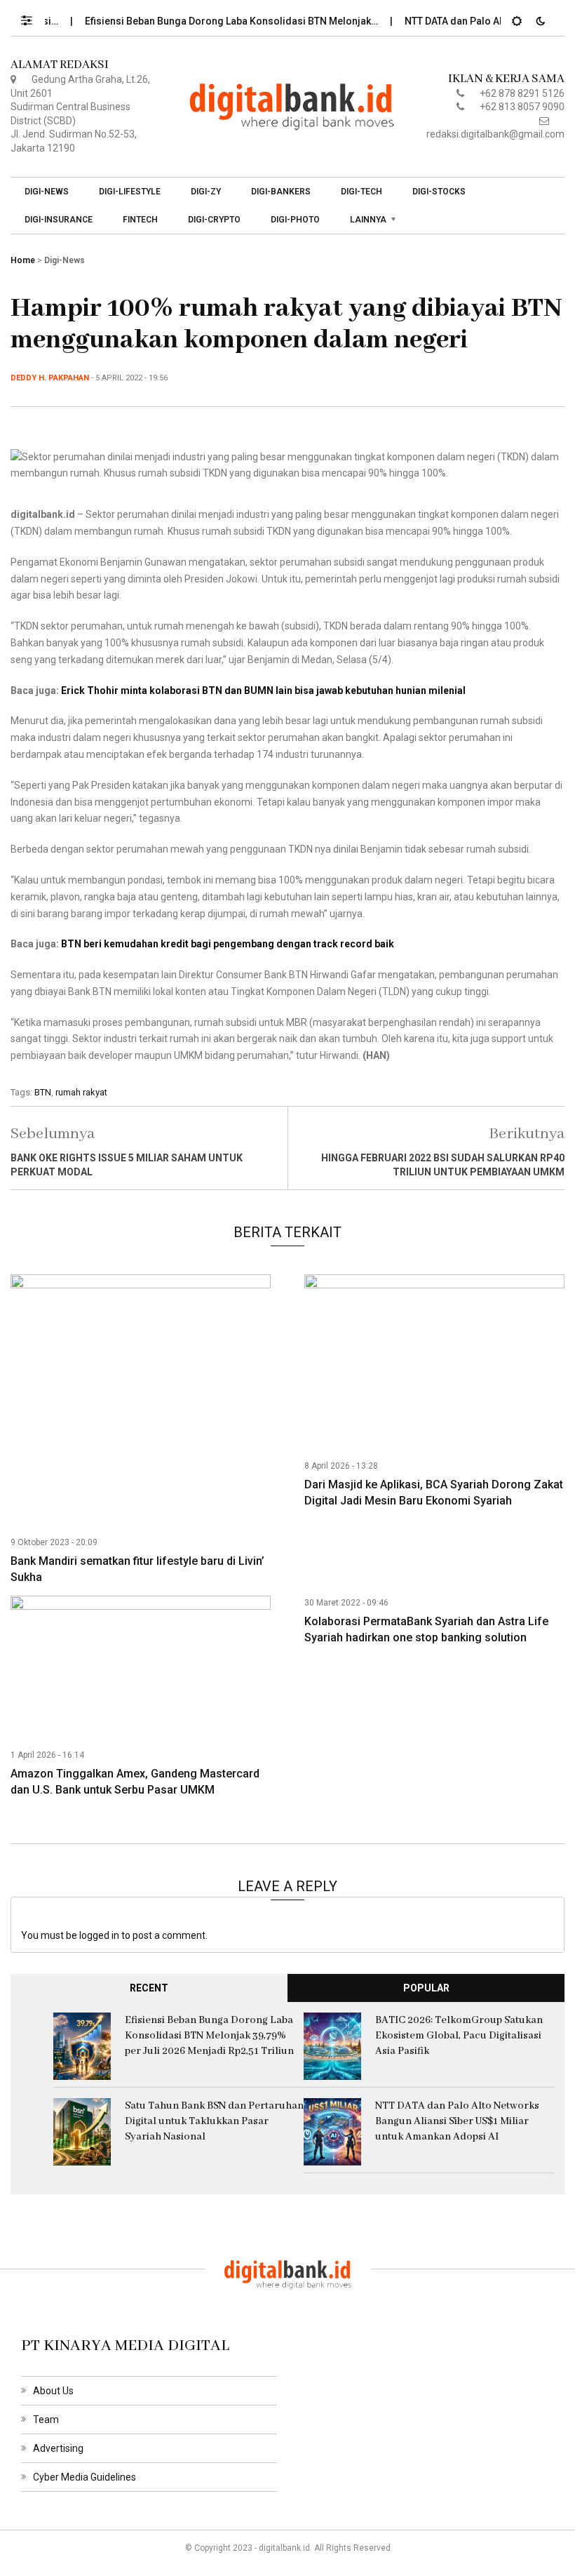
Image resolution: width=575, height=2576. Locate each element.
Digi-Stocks (439, 192)
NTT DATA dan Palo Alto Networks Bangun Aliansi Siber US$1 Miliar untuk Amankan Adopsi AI (457, 2121)
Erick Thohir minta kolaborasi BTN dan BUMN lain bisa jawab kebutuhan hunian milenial (263, 690)
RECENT (149, 1988)
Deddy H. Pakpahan (50, 378)
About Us (53, 2391)
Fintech (140, 220)
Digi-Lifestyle (130, 192)
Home (23, 260)
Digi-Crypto (214, 220)
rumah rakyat (81, 1092)
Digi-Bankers (281, 192)
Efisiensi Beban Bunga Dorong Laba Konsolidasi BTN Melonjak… (208, 21)
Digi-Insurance (59, 220)
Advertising (58, 2448)
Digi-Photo (295, 220)
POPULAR (426, 1988)
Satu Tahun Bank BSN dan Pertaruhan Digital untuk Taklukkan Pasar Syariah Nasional (214, 2121)
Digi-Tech (361, 192)
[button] (33, 17)
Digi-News (47, 192)
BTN (43, 1092)
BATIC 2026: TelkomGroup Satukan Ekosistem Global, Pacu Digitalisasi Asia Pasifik (459, 2036)
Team (46, 2420)
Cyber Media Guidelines (84, 2477)
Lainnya (368, 220)
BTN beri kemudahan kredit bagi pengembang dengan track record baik (228, 944)
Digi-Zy (206, 192)
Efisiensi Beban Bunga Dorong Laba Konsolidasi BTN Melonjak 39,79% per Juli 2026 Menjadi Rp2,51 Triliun (209, 2036)
